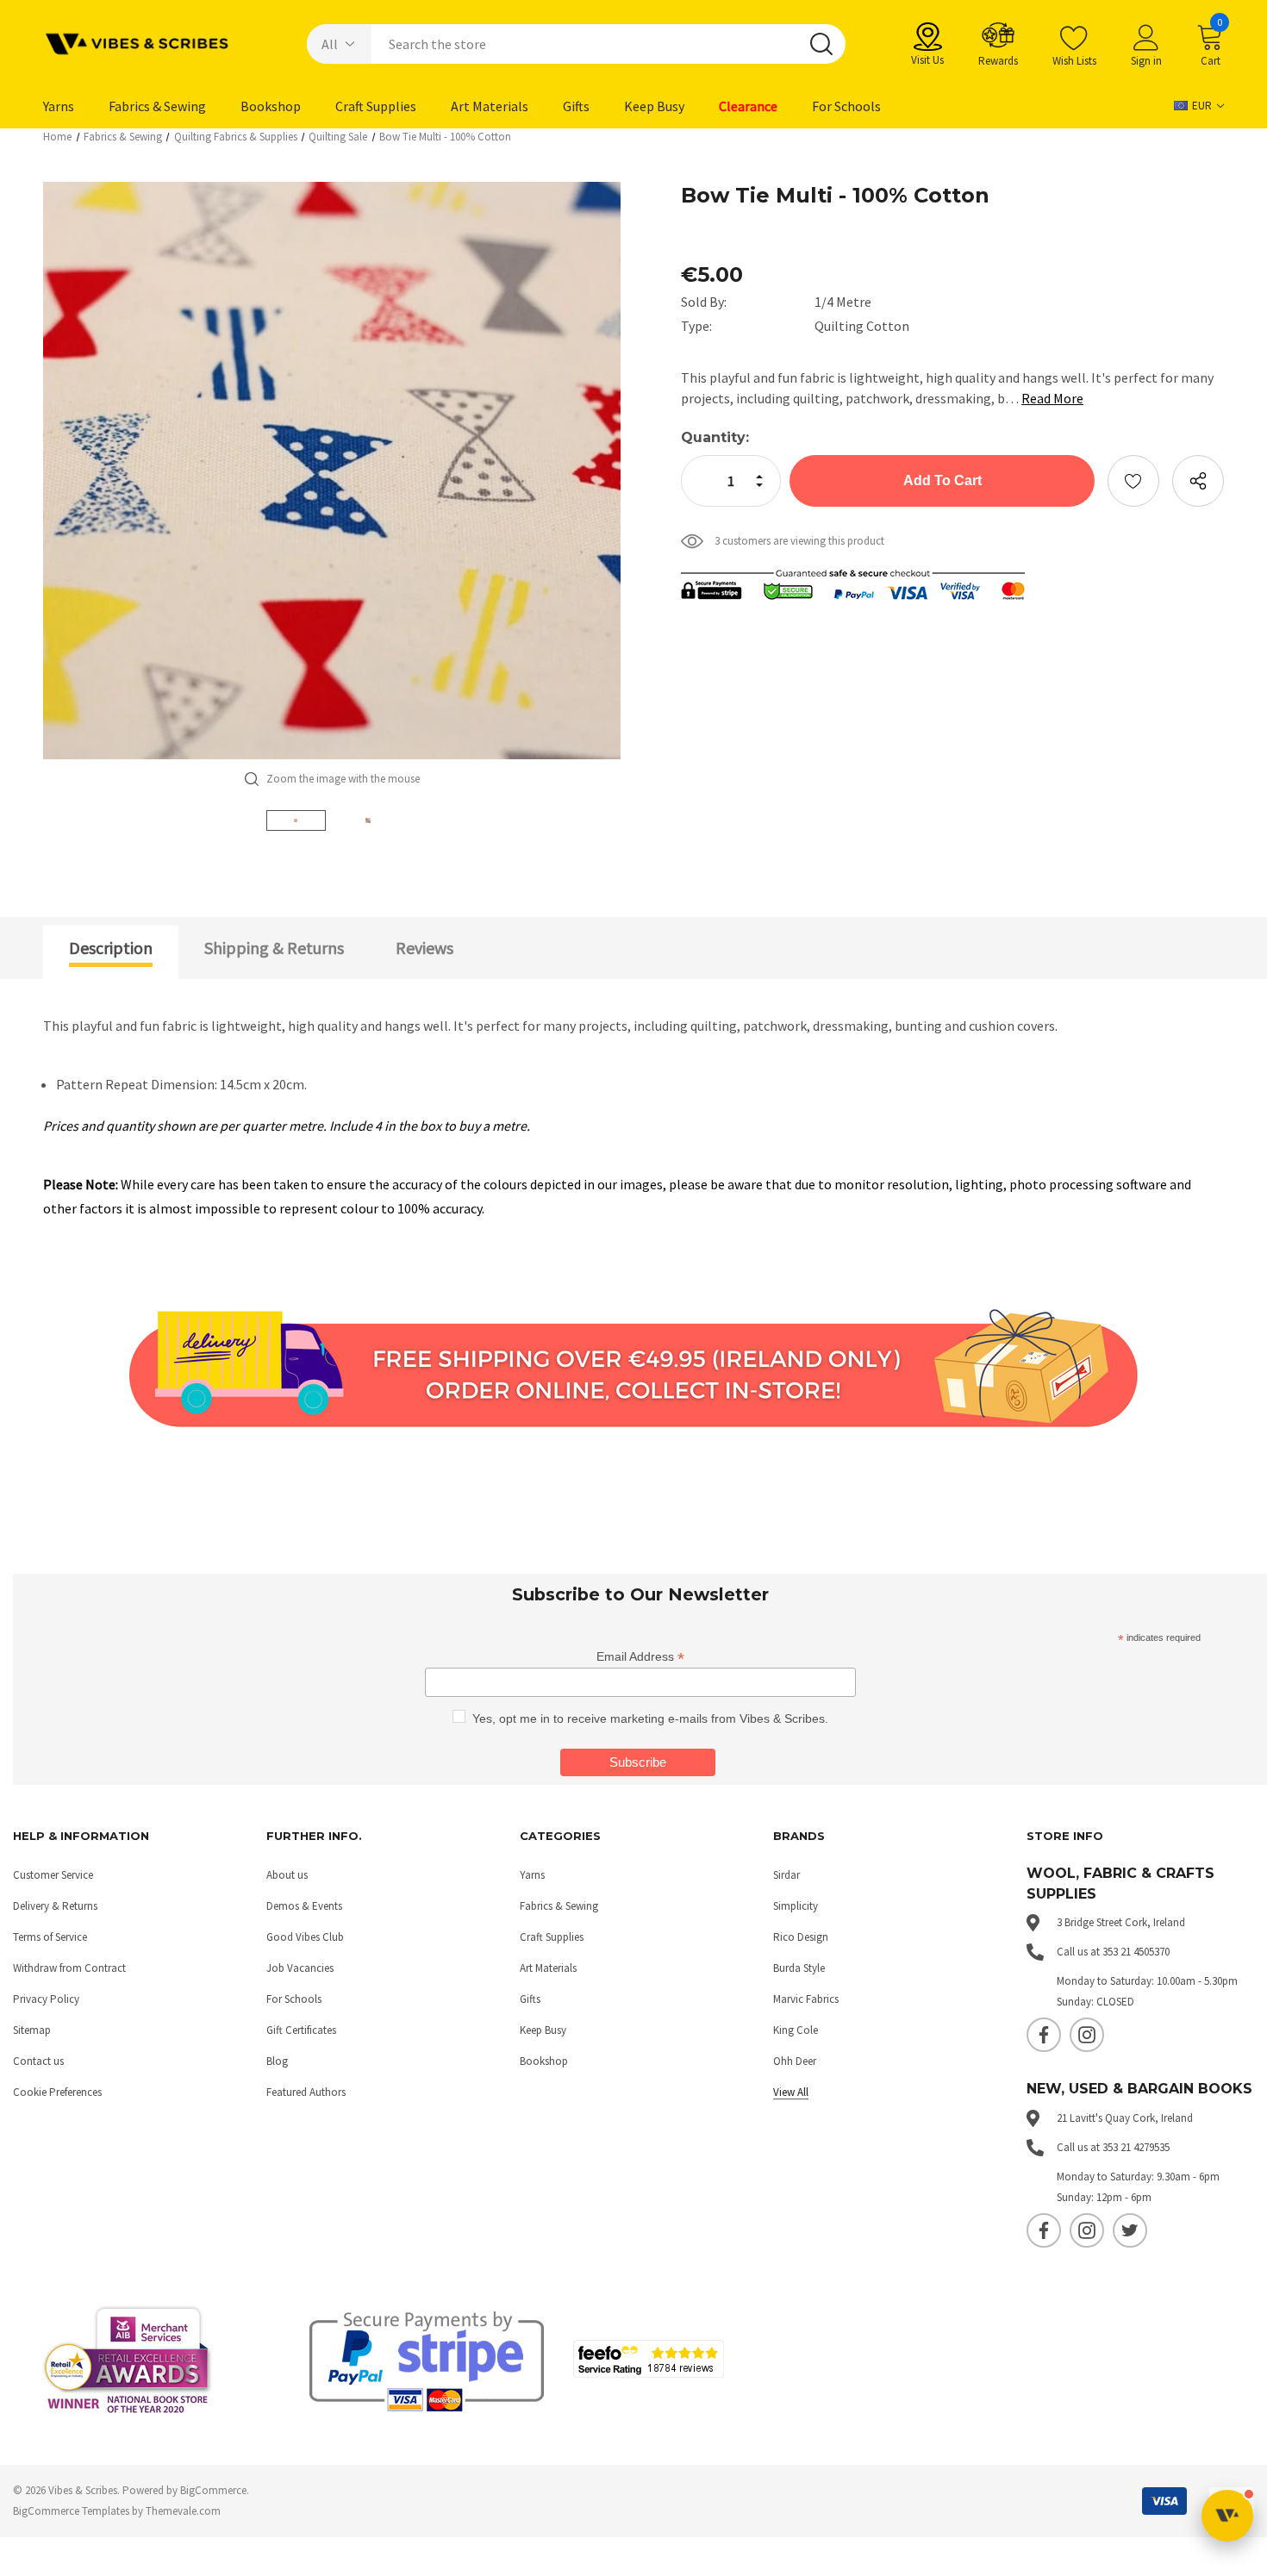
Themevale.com (183, 2511)
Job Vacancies (300, 1968)
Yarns (532, 1875)
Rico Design (801, 1937)
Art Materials (548, 1968)
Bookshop (544, 2061)
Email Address (640, 1657)
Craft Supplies (552, 1937)
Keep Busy (543, 2030)
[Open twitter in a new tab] (1130, 2230)
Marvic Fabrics (806, 1999)
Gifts (530, 1999)
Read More (1052, 398)
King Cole (796, 2030)
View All (791, 2092)
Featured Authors (306, 2092)
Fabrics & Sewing (559, 1906)
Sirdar (786, 1875)
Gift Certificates (301, 2030)
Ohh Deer (795, 2061)
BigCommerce (213, 2490)
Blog (277, 2061)
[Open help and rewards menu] (1227, 2516)
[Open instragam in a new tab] (1087, 2035)
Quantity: (715, 437)
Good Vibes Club (305, 1937)
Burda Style (799, 1968)
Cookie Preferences (57, 2092)
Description (111, 948)
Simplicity (796, 1906)
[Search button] (821, 44)
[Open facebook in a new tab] (1044, 2035)
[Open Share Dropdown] (1198, 481)
